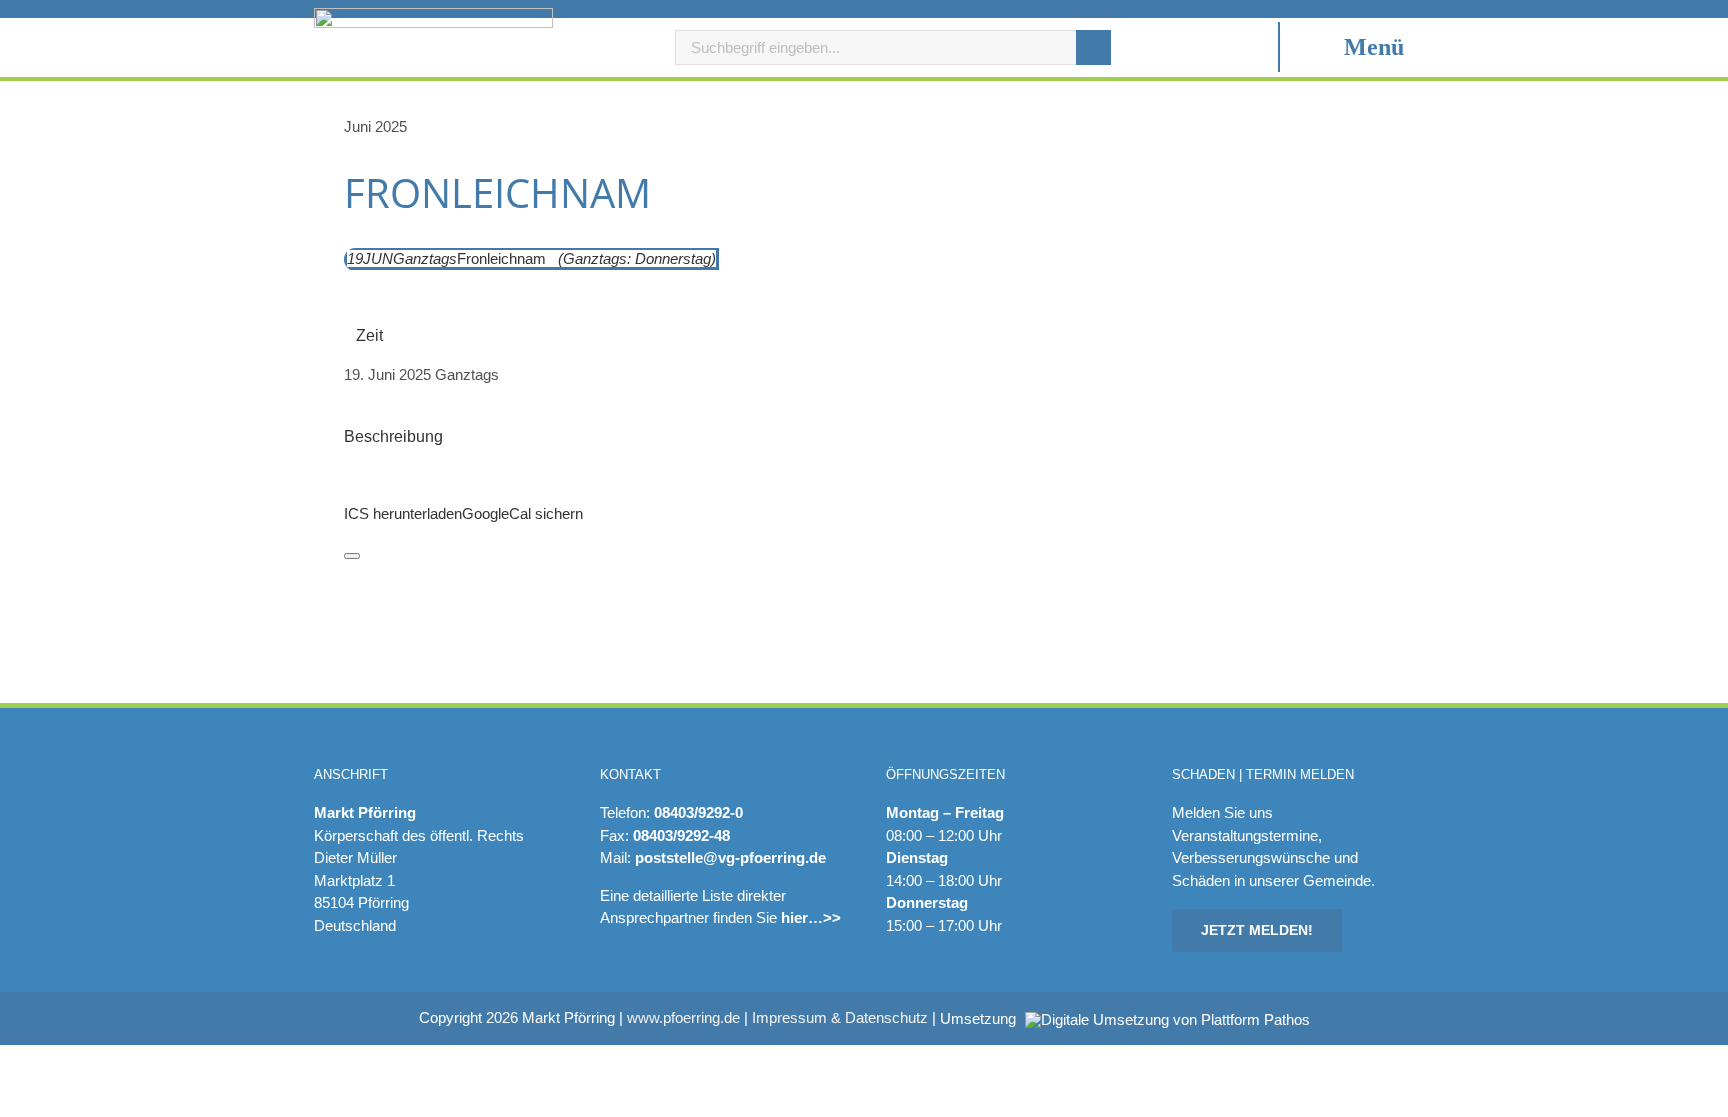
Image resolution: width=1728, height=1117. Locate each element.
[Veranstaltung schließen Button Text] (352, 556)
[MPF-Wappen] (433, 15)
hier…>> (811, 917)
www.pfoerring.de (683, 1017)
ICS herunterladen (403, 513)
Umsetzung (980, 1019)
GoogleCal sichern (522, 513)
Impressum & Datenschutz (840, 1017)
